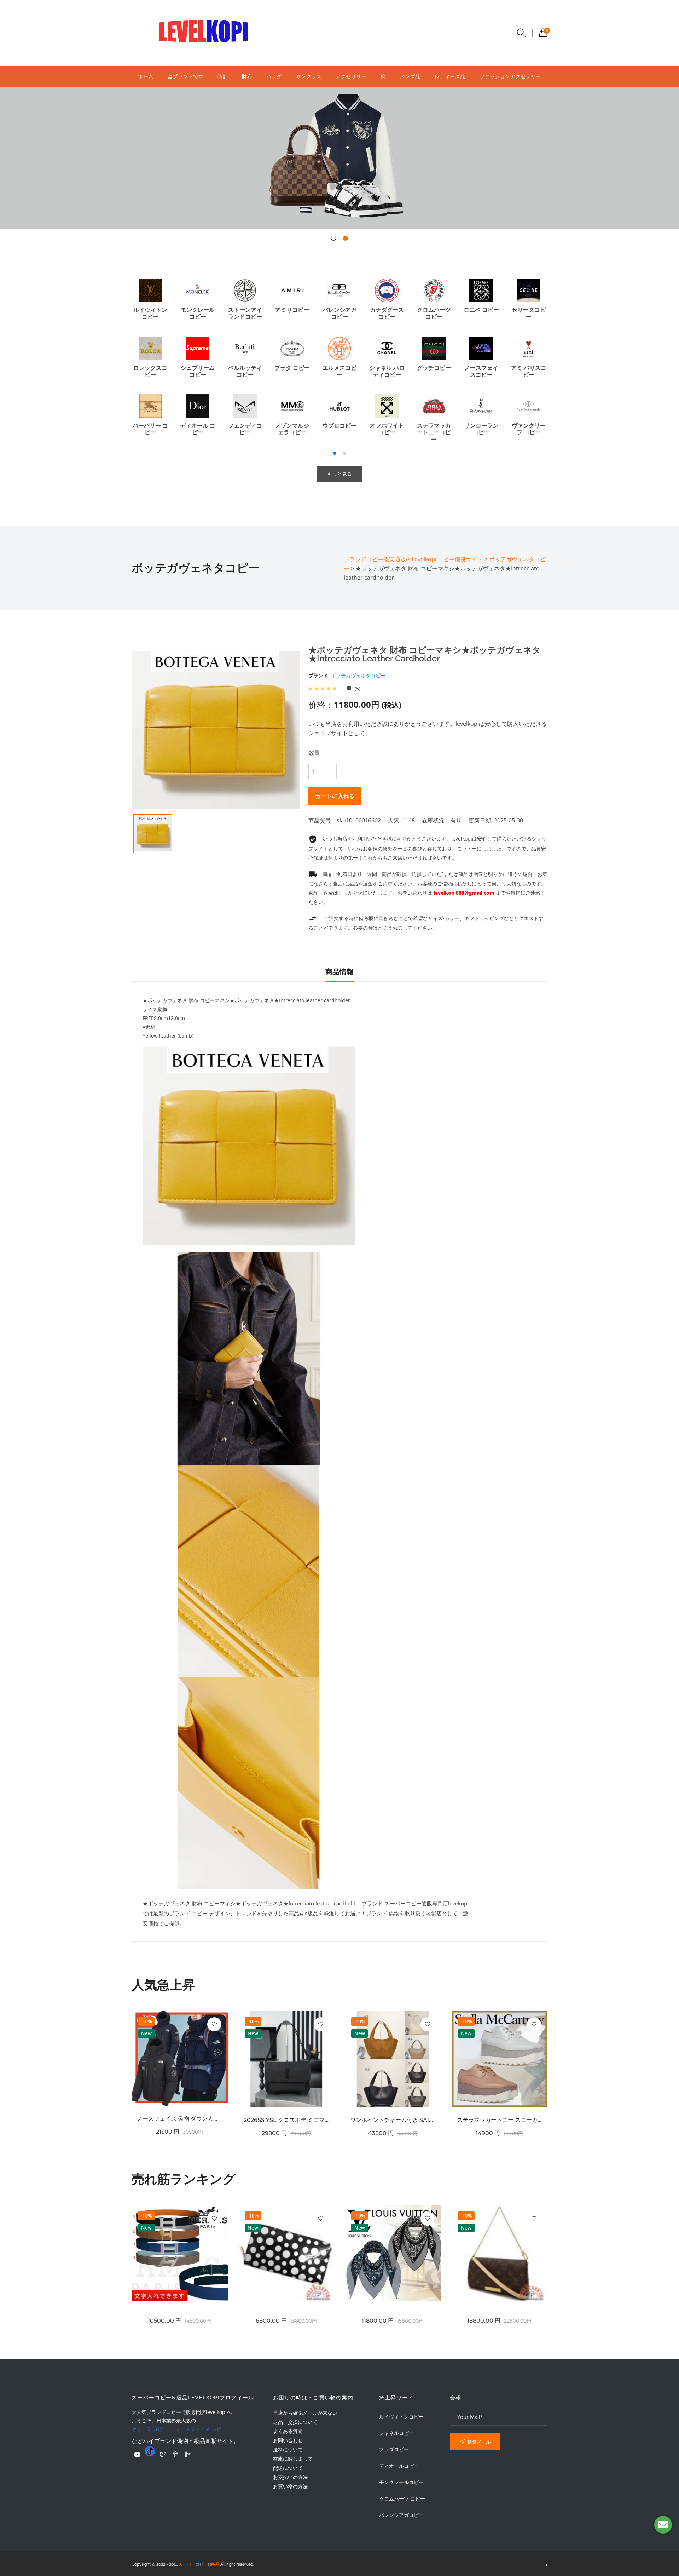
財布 (247, 76)
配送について (288, 2468)
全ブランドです (186, 76)
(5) (357, 689)
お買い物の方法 (290, 2486)
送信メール (478, 2442)
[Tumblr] (150, 2451)
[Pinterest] (175, 2454)
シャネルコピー (396, 2433)
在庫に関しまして (293, 2459)
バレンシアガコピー (401, 2515)
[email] (663, 2525)
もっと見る (339, 474)
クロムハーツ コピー (402, 2499)
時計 (223, 76)
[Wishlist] (214, 2024)
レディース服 (450, 76)
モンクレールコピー (401, 2482)
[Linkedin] (188, 2454)
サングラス (309, 76)
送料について (288, 2449)
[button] (333, 238)
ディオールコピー (399, 2466)
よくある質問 (288, 2431)
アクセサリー (351, 76)
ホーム (146, 76)
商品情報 (339, 972)
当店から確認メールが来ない (305, 2413)
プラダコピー (394, 2449)
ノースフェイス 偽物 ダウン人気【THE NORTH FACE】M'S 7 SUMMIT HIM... (180, 2119)
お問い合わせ (288, 2440)
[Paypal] (137, 2455)
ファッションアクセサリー (510, 76)
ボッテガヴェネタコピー (358, 675)
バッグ (274, 76)
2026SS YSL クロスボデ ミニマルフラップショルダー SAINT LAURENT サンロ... (286, 2120)
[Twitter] (163, 2454)
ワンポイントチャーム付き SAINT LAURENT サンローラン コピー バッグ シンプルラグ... (393, 2120)
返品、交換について (295, 2422)
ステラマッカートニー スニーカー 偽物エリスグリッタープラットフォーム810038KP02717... (500, 2120)
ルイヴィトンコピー (401, 2417)
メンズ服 (410, 76)
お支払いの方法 (290, 2477)
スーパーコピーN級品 (199, 2564)
